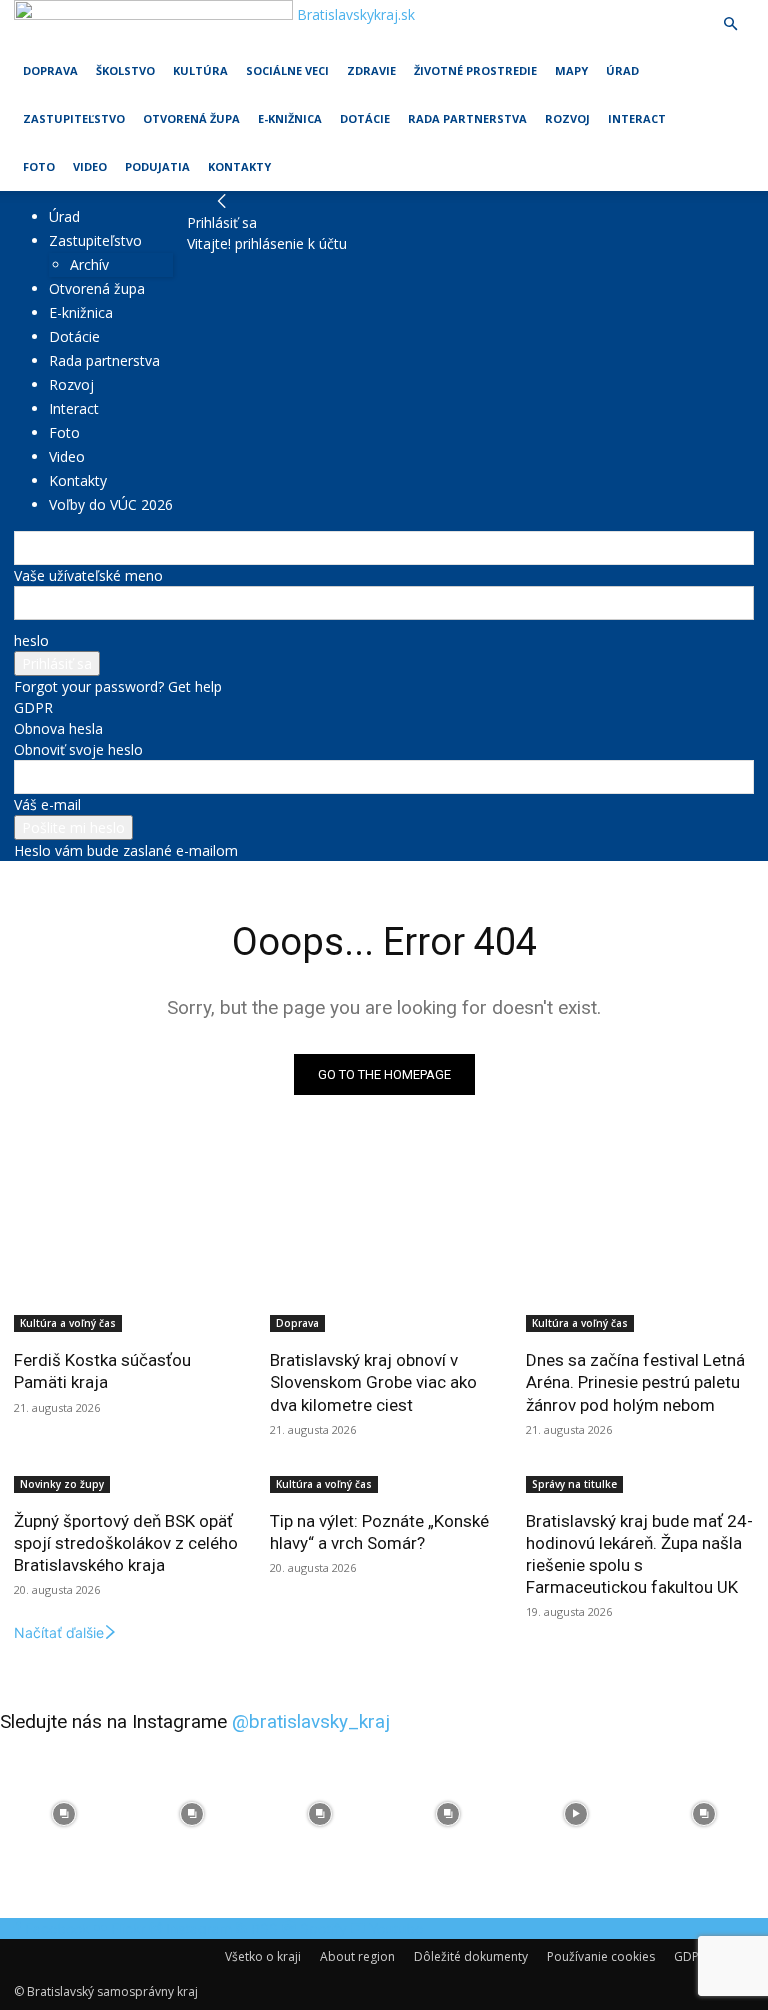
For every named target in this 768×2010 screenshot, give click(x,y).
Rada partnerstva (467, 118)
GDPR (33, 707)
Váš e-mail (47, 804)
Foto (39, 166)
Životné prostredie (475, 70)
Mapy (571, 70)
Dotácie (365, 118)
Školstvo (125, 70)
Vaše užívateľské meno (88, 575)
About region (357, 1956)
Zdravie (371, 70)
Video (90, 166)
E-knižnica (290, 118)
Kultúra (200, 70)
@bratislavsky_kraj (311, 1721)
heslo (31, 640)
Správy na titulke (574, 1484)
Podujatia (157, 166)
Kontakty (239, 166)
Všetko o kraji (263, 1956)
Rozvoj (567, 118)
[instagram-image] (64, 1814)
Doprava (50, 70)
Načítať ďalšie (59, 1632)
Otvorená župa (191, 118)
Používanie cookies (601, 1956)
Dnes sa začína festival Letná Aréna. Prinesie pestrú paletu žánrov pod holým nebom (635, 1382)
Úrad (622, 70)
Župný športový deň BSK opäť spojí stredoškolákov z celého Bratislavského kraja (126, 1543)
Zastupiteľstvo (74, 118)
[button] (730, 24)
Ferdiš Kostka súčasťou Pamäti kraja (102, 1371)
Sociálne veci (287, 70)
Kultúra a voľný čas (68, 1323)
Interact (637, 118)
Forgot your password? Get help (118, 686)
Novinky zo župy (62, 1484)
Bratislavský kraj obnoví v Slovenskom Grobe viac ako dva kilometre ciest (373, 1382)
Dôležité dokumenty (471, 1956)
